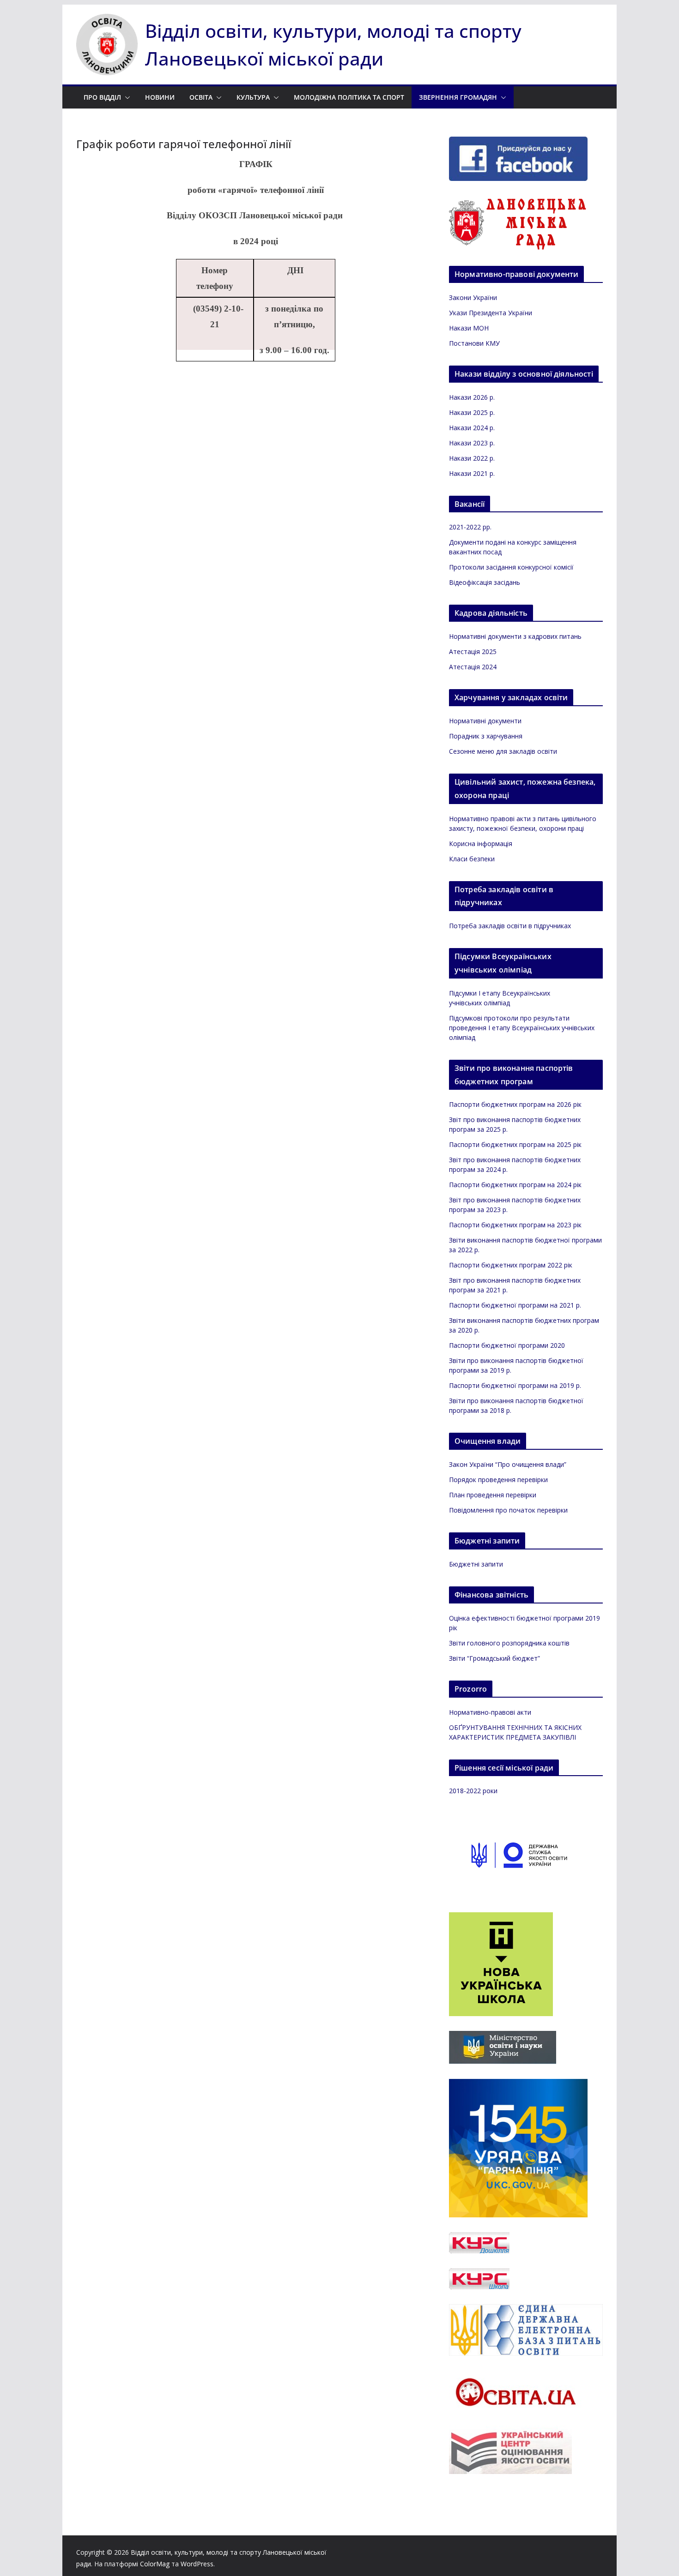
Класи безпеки (472, 859)
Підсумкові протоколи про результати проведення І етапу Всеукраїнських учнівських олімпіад (522, 1028)
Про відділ (102, 97)
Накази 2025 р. (472, 412)
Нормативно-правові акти (490, 1712)
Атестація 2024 (473, 667)
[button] (126, 97)
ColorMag (155, 2564)
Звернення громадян (458, 97)
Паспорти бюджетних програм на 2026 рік (515, 1104)
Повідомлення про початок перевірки (508, 1510)
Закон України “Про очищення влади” (508, 1464)
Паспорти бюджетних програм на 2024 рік (515, 1185)
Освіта (201, 97)
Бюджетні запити (476, 1564)
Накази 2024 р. (472, 428)
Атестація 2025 (473, 652)
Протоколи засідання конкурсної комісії (511, 567)
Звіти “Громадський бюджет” (494, 1658)
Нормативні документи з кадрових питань (515, 636)
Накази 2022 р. (472, 458)
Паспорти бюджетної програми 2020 (507, 1345)
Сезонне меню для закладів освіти (503, 751)
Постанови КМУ (474, 343)
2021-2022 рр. (470, 527)
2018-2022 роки (473, 1791)
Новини (160, 97)
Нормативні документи (485, 721)
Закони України (473, 297)
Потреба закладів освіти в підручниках (510, 926)
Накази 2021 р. (472, 473)
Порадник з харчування (486, 736)
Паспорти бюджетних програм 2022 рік (511, 1265)
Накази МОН (469, 328)
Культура (253, 97)
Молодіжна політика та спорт (349, 97)
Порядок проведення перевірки (498, 1480)
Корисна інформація (481, 844)
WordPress (197, 2564)
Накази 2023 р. (472, 443)
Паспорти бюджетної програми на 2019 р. (515, 1385)
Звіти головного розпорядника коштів (509, 1643)
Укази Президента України (491, 313)
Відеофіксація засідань (485, 582)
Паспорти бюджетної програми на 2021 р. (515, 1305)
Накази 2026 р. (472, 397)
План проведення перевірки (493, 1495)
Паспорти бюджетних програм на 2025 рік (515, 1144)
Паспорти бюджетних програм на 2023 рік (515, 1225)
